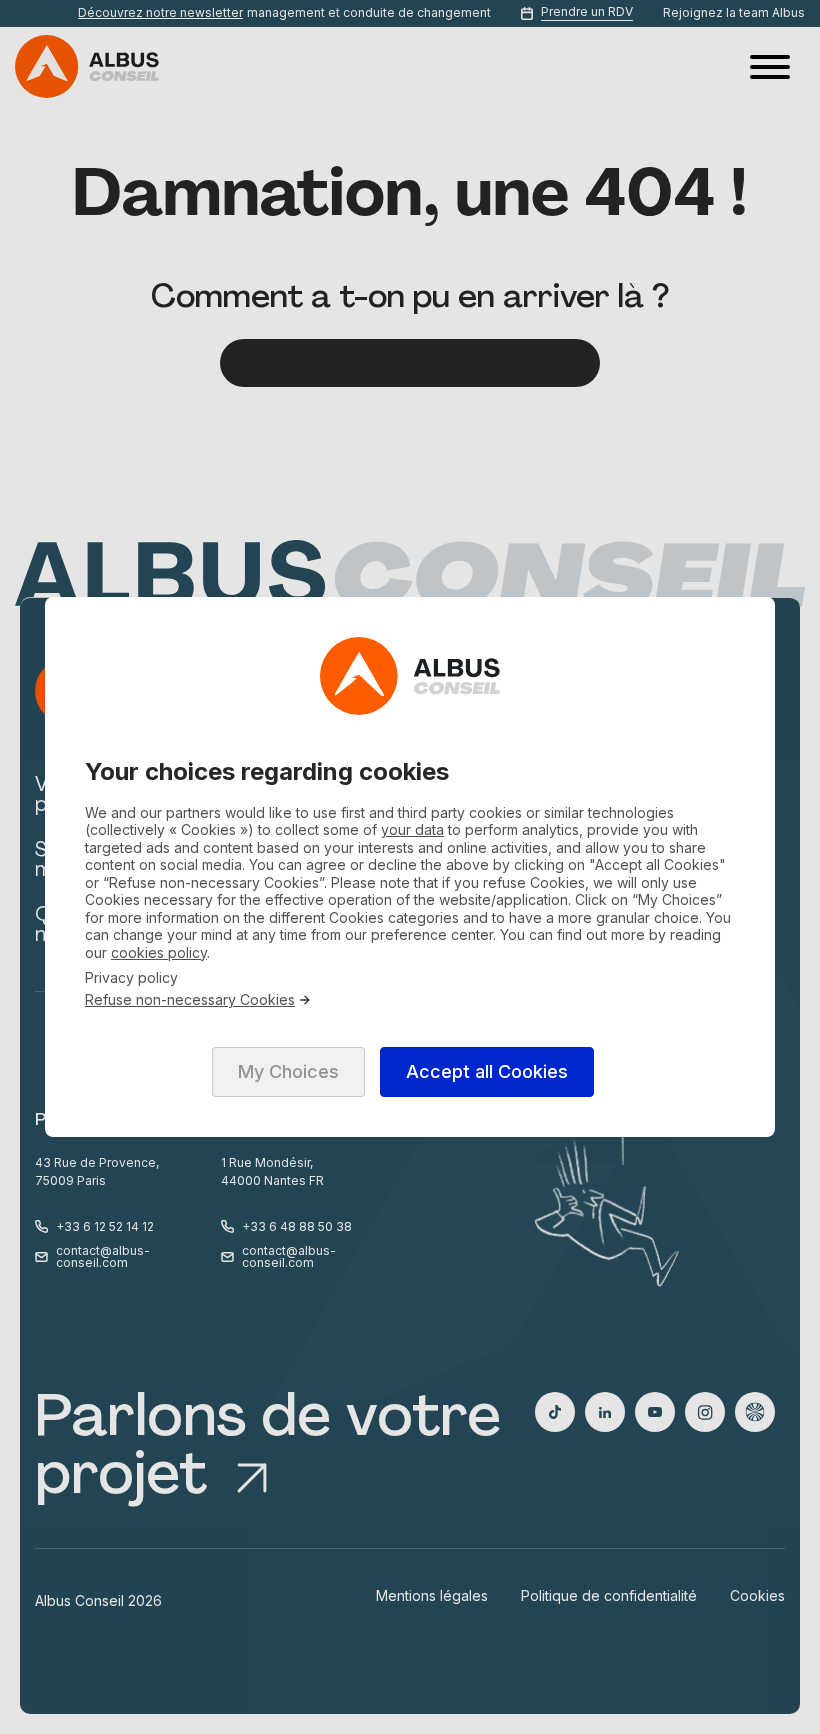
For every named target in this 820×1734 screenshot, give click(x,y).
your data (412, 829)
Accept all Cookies (487, 1071)
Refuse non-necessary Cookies (190, 1000)
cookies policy (159, 952)
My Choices (288, 1071)
